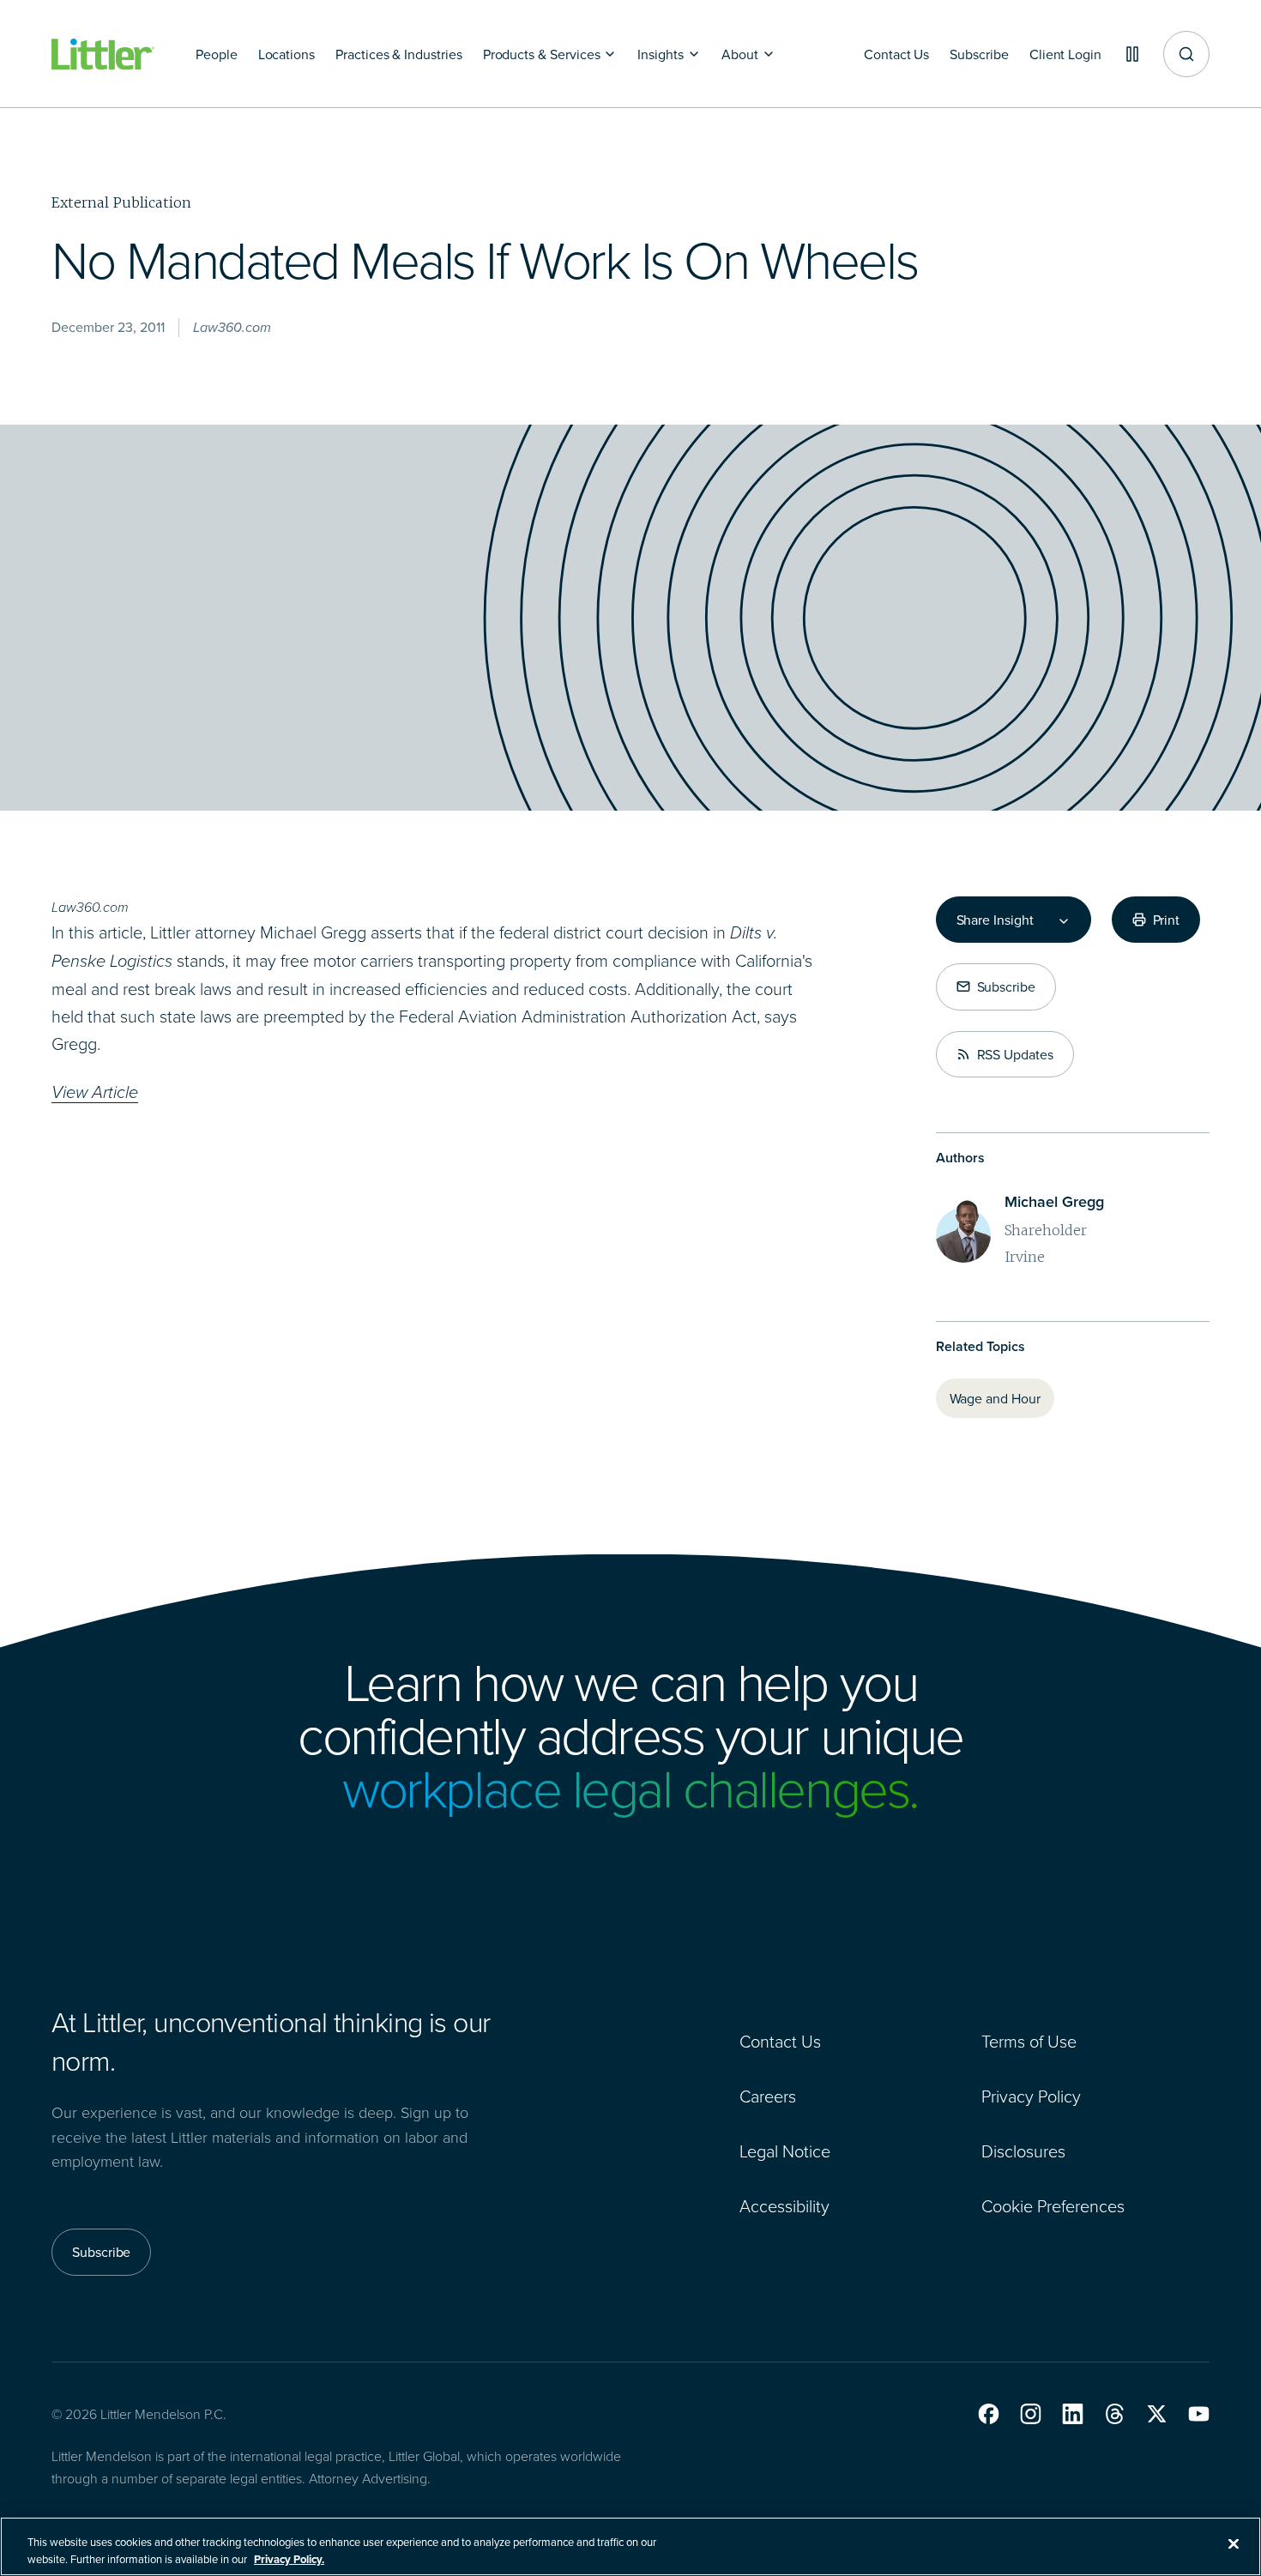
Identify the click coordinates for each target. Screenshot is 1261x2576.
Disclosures (1023, 2151)
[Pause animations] (1132, 54)
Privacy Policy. (289, 2558)
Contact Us (780, 2041)
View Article (95, 1092)
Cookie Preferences (1053, 2205)
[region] (630, 2546)
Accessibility (784, 2205)
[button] (989, 2414)
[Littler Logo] (103, 54)
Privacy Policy (1031, 2096)
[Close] (1234, 2544)
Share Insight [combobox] (995, 920)
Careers (768, 2096)
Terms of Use (1029, 2041)
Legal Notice (785, 2151)
